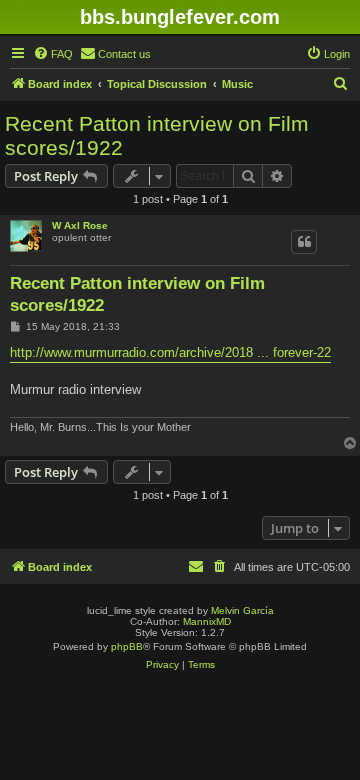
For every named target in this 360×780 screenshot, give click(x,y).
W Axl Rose (80, 225)
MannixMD (207, 621)
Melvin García (242, 610)
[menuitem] (53, 54)
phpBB (127, 646)
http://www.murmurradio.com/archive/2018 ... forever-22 (170, 352)
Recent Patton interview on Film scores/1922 (157, 135)
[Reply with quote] (304, 242)
